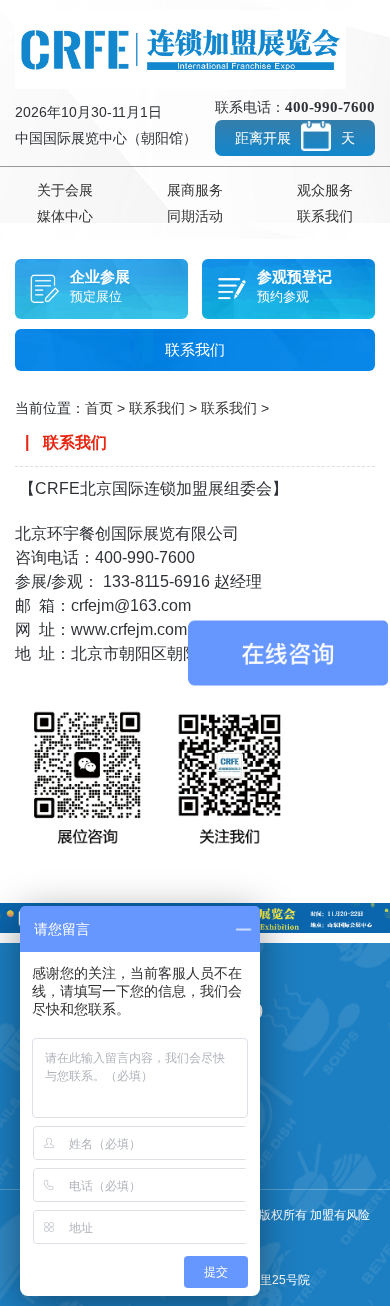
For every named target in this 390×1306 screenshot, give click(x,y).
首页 (99, 408)
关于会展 (65, 190)
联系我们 (325, 216)
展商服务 (195, 190)
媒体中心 (65, 216)
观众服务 (325, 190)
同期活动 (195, 216)
